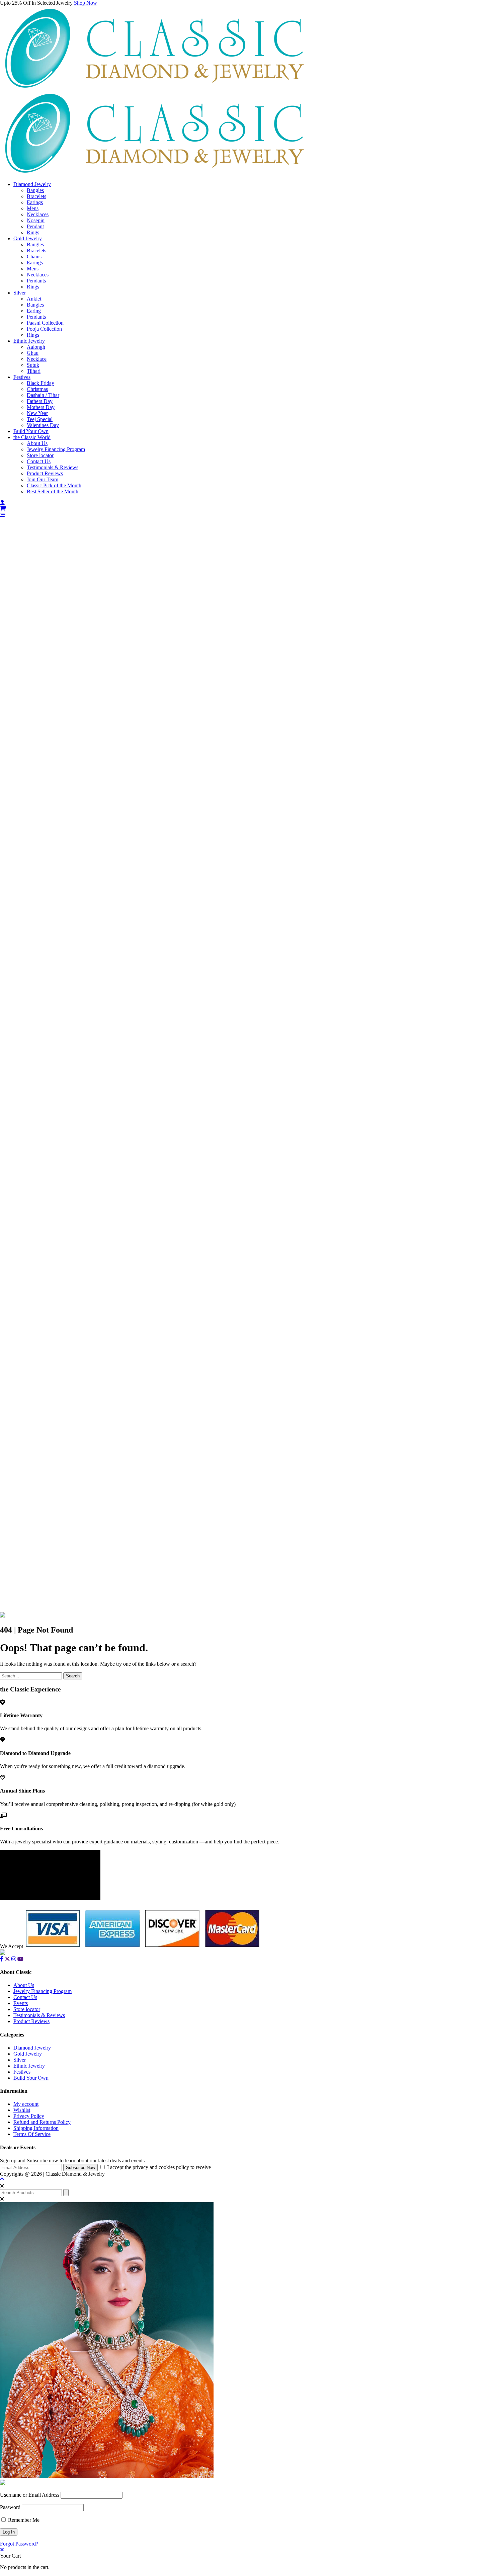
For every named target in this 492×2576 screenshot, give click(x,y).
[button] (246, 515)
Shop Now (86, 3)
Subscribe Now (80, 2168)
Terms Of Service (32, 2134)
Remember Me (23, 2520)
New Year (37, 413)
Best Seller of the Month (53, 491)
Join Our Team (43, 479)
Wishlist (22, 2110)
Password (10, 2507)
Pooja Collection (44, 329)
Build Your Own (31, 431)
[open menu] (3, 515)
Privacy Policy (29, 2116)
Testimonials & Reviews (53, 467)
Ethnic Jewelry (29, 341)
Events (21, 2003)
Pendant (35, 226)
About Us (37, 443)
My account (26, 2104)
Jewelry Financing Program (56, 449)
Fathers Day (40, 401)
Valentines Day (43, 425)
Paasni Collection (45, 323)
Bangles (35, 190)
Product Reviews (45, 473)
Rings (33, 232)
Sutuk (33, 365)
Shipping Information (36, 2128)
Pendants (36, 281)
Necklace (37, 359)
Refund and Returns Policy (42, 2122)
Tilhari (34, 371)
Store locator (40, 455)
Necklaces (38, 214)
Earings (35, 202)
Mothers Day (41, 407)
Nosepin (36, 220)
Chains (34, 257)
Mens (33, 208)
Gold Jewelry (28, 238)
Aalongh (36, 347)
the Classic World (32, 437)
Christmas (37, 389)
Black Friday (40, 383)
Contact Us (39, 461)
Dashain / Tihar (43, 395)
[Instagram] (14, 1959)
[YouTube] (20, 1959)
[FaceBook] (2, 1959)
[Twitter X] (7, 1959)
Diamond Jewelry (32, 184)
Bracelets (36, 196)
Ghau (33, 353)
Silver (20, 293)
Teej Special (40, 419)
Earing (34, 311)
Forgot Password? (19, 2544)
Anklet (34, 299)
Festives (22, 377)
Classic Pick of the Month (54, 485)
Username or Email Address (30, 2495)
